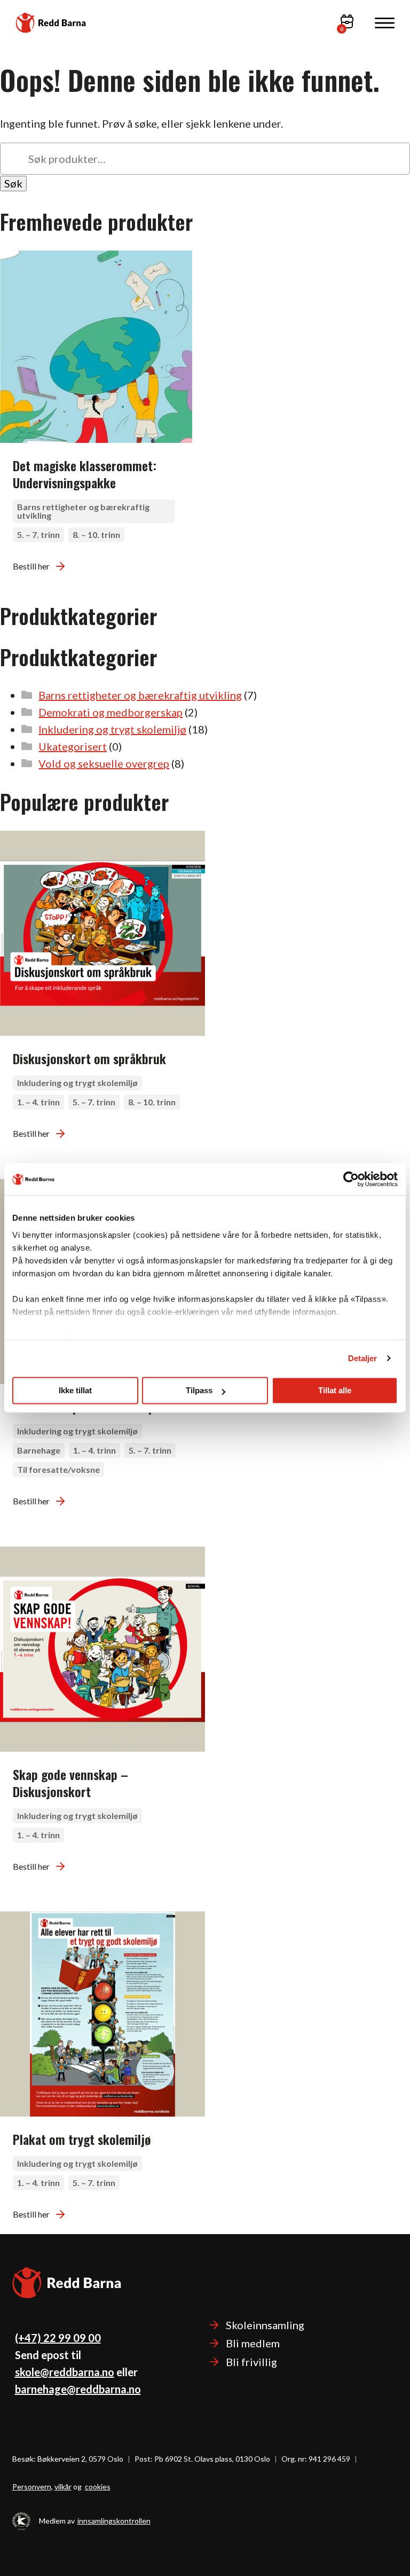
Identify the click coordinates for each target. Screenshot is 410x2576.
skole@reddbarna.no (65, 2372)
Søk (13, 183)
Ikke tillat (75, 1390)
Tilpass (199, 1390)
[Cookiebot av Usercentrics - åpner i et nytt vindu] (351, 1179)
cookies (98, 2487)
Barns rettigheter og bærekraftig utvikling (140, 695)
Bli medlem (253, 2343)
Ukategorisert (73, 746)
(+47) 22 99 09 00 (58, 2338)
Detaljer (363, 1358)
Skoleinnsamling (265, 2325)
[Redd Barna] (51, 22)
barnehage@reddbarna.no (78, 2389)
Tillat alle (335, 1390)
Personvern (32, 2487)
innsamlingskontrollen (114, 2521)
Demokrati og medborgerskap (111, 712)
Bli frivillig (251, 2362)
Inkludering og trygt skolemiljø (112, 729)
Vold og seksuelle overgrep (104, 763)
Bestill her (31, 566)
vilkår (63, 2487)
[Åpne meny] (385, 23)
